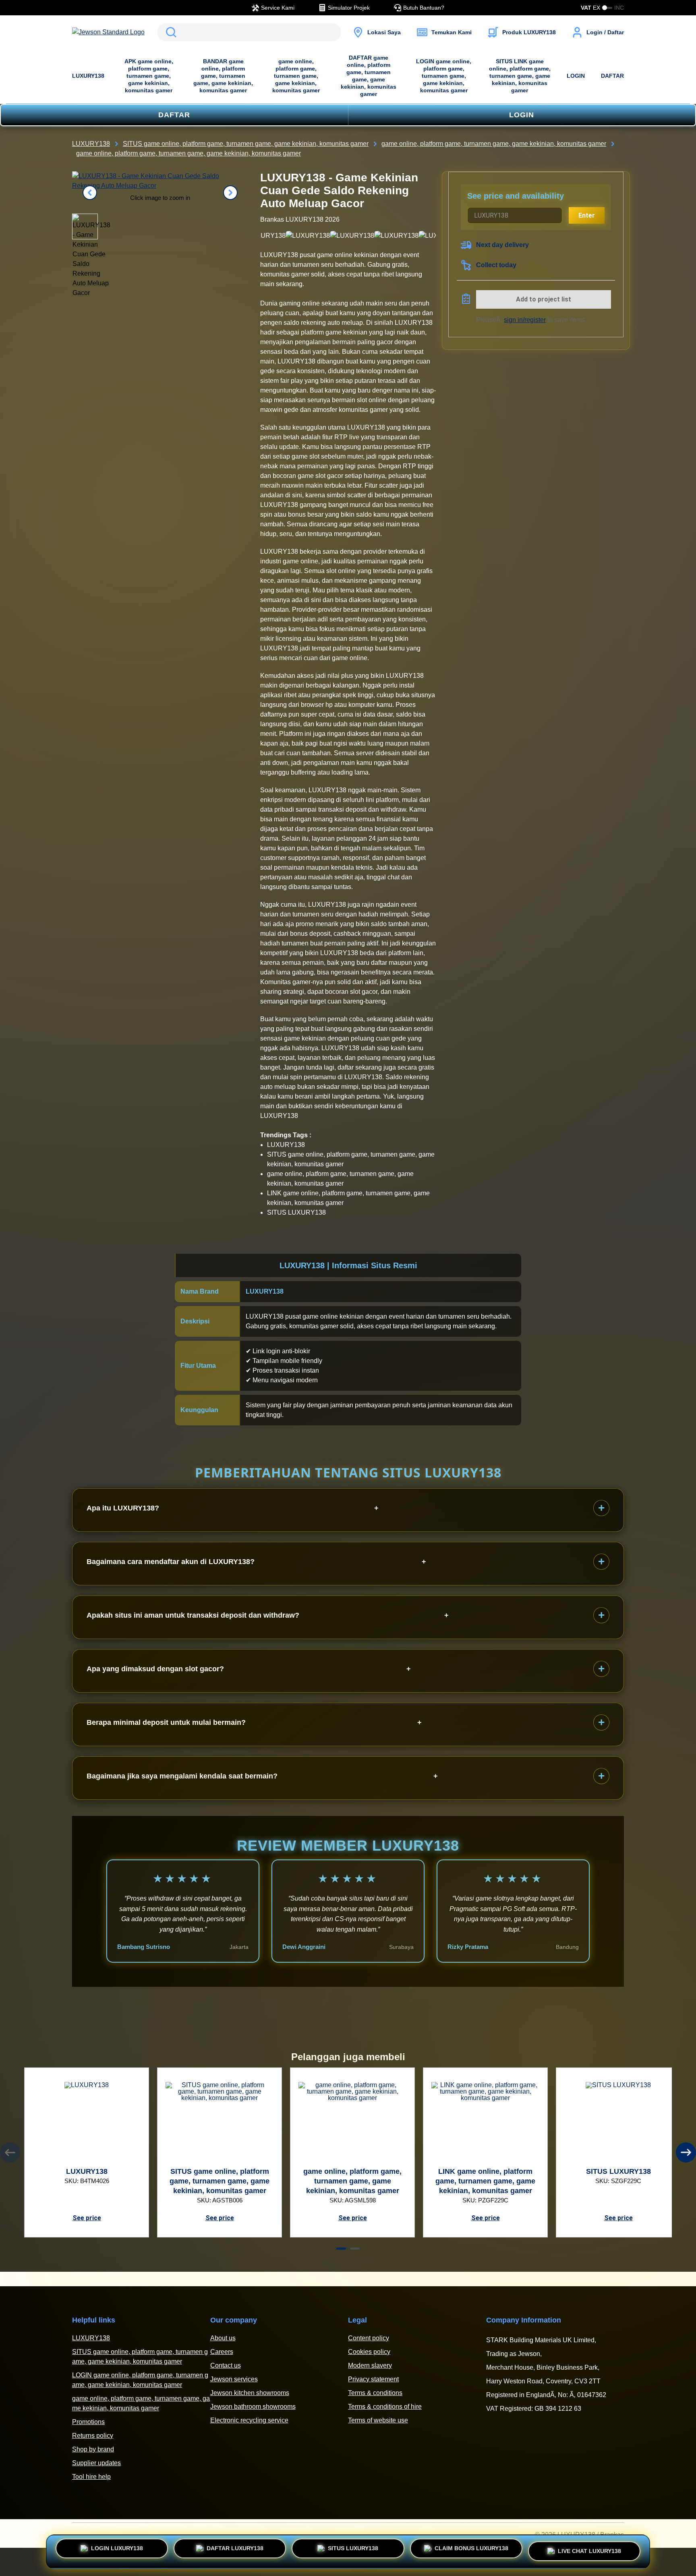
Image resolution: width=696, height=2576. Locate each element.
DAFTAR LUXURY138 (235, 2550)
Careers (222, 2352)
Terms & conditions (375, 2393)
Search (170, 32)
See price (87, 2218)
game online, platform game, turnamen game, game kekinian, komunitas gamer (296, 76)
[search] (249, 32)
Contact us (226, 2365)
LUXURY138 (88, 76)
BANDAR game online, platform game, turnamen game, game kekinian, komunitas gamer (223, 76)
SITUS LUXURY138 (353, 2550)
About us (223, 2338)
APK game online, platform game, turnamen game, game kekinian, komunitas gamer (149, 76)
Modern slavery (370, 2365)
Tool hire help (91, 2477)
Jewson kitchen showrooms (250, 2393)
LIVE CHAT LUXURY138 (589, 2549)
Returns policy (93, 2436)
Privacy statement (373, 2379)
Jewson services (234, 2379)
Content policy (369, 2338)
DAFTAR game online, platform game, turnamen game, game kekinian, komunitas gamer (369, 76)
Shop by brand (93, 2449)
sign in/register (525, 320)
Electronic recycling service (249, 2420)
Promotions (88, 2422)
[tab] (341, 2249)
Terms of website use (378, 2420)
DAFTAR (612, 76)
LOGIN (576, 76)
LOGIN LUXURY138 (117, 2550)
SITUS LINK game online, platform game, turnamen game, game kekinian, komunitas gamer (520, 76)
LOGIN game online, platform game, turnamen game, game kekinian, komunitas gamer (444, 76)
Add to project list (544, 299)
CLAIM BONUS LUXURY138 (471, 2550)
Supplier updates (96, 2463)
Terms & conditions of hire (385, 2407)
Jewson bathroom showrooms (253, 2407)
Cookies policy (369, 2352)
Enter (587, 215)
